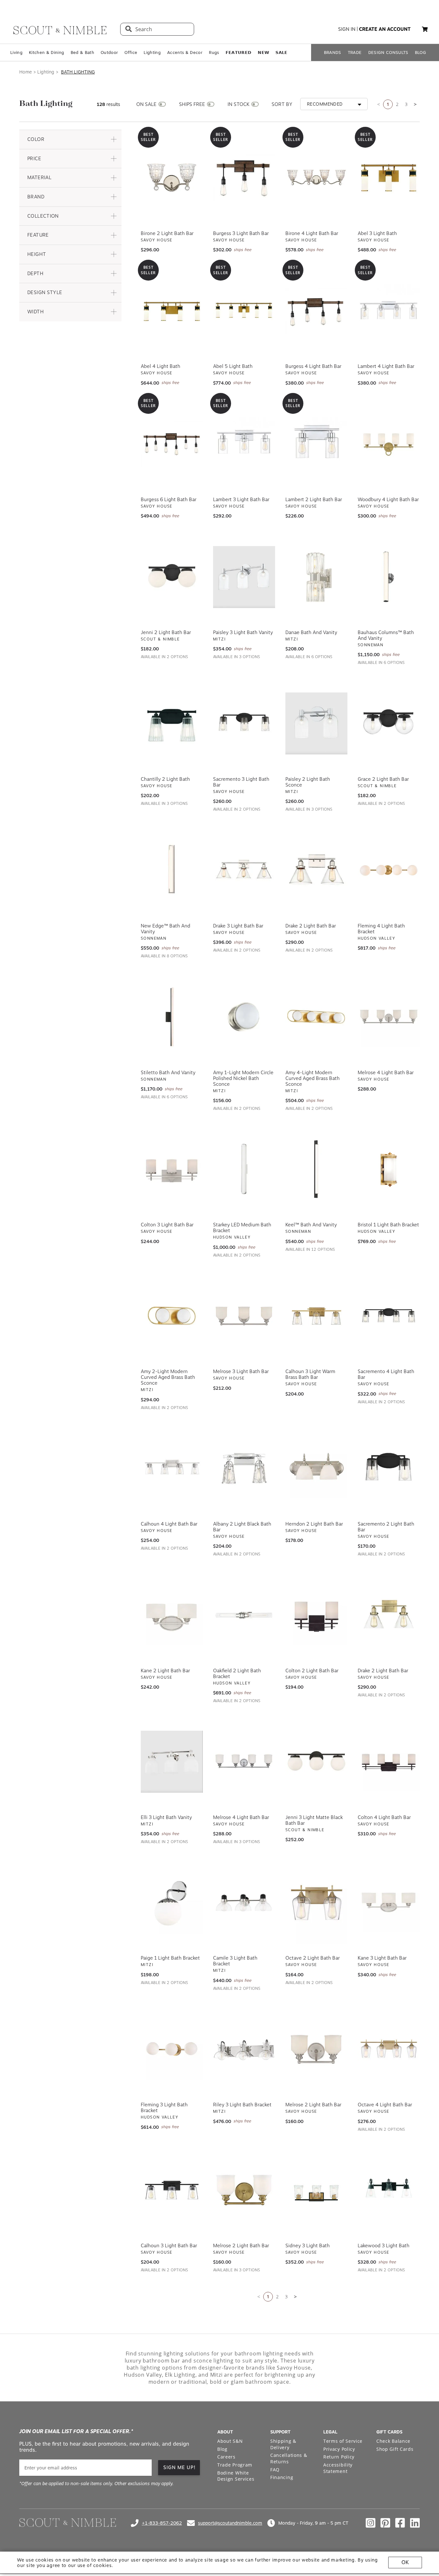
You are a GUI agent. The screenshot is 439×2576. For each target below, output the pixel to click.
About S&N (230, 2441)
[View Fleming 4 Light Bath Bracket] (389, 870)
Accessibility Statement (338, 2468)
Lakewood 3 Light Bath (384, 2246)
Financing (282, 2477)
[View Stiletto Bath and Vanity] (172, 1017)
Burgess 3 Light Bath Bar (241, 233)
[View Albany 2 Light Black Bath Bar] (244, 1468)
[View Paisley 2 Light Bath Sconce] (316, 724)
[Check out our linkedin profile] (415, 2523)
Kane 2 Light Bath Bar (165, 1671)
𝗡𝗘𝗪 (263, 52)
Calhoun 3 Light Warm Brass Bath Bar (310, 1374)
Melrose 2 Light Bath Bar (313, 2105)
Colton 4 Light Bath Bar (384, 1817)
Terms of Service (343, 2441)
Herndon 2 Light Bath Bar (314, 1524)
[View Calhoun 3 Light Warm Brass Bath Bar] (316, 1316)
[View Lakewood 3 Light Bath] (389, 2190)
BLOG (421, 52)
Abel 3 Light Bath (377, 233)
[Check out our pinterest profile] (385, 2523)
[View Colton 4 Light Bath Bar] (389, 1762)
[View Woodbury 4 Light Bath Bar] (389, 444)
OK (405, 2562)
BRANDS (333, 52)
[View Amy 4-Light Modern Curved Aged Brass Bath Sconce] (316, 1017)
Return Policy (339, 2457)
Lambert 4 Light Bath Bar (386, 366)
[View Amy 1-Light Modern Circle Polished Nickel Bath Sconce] (244, 1017)
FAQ (275, 2470)
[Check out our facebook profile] (400, 2523)
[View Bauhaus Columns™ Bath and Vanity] (389, 577)
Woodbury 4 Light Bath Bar (388, 500)
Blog (222, 2449)
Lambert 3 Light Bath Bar (241, 500)
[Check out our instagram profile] (371, 2523)
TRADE (355, 52)
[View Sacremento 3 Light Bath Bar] (244, 724)
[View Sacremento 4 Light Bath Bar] (389, 1316)
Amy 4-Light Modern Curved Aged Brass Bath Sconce (313, 1078)
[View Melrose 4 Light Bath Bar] (389, 1017)
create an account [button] (385, 29)
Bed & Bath (82, 52)
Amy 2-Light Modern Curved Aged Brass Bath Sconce (168, 1377)
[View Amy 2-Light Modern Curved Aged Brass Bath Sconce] (172, 1316)
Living (16, 52)
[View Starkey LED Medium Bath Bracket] (244, 1169)
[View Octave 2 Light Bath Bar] (316, 1902)
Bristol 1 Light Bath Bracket (388, 1225)
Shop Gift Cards (395, 2449)
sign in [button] (347, 29)
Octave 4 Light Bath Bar (385, 2105)
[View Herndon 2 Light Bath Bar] (316, 1468)
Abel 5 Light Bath (233, 366)
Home (26, 72)
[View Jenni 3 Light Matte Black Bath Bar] (316, 1762)
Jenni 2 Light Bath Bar (166, 632)
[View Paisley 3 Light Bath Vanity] (244, 577)
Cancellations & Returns (289, 2458)
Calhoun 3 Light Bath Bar (169, 2246)
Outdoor (109, 52)
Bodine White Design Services (236, 2476)
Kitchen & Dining (46, 52)
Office (131, 52)
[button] (70, 139)
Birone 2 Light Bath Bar (167, 233)
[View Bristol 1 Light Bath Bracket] (389, 1169)
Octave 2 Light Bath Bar (313, 1958)
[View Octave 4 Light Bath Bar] (389, 2049)
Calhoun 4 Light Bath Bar (169, 1524)
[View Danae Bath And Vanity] (316, 577)
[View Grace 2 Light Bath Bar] (389, 724)
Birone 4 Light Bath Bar (312, 233)
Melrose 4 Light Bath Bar (386, 1073)
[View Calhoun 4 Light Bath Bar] (172, 1468)
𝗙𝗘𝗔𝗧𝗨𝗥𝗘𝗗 (239, 52)
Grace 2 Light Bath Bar (383, 779)
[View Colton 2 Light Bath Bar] (316, 1615)
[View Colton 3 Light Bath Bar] (172, 1169)
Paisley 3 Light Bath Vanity (243, 632)
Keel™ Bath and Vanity (311, 1225)
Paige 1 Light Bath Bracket (170, 1958)
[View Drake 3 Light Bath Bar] (244, 870)
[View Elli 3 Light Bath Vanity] (172, 1762)
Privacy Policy (339, 2449)
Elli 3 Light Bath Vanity (166, 1817)
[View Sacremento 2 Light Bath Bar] (389, 1468)
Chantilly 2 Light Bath (165, 779)
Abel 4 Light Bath (161, 366)
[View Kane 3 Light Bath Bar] (389, 1902)
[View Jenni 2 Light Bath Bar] (172, 577)
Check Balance (393, 2441)
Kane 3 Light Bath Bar (382, 1958)
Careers (226, 2457)
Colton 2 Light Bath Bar (312, 1671)
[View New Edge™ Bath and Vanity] (172, 870)
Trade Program (235, 2465)
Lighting (152, 52)
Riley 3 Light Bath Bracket (242, 2105)
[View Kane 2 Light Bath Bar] (172, 1615)
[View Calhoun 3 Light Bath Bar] (172, 2190)
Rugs (214, 52)
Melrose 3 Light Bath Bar (241, 1371)
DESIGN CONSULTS (388, 52)
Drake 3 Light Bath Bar (238, 926)
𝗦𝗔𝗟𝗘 (281, 52)
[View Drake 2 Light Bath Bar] (316, 870)
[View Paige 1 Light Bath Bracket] (172, 1902)
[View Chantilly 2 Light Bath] (172, 724)
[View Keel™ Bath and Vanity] (316, 1169)
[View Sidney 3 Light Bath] (316, 2190)
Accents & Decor (185, 52)
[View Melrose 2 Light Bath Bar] (316, 2049)
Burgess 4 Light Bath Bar (313, 366)
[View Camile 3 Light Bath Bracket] (244, 1902)
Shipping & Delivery (283, 2444)
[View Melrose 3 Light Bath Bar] (244, 1316)
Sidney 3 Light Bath (308, 2246)
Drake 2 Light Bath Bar (311, 926)
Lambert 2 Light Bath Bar (314, 500)
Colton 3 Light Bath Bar (167, 1225)
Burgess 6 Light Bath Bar (169, 500)
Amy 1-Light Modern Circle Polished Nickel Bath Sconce (243, 1078)
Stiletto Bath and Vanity (168, 1073)
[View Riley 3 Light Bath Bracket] (244, 2049)
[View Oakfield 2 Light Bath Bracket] (244, 1615)
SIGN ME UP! (179, 2467)
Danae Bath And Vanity (311, 632)
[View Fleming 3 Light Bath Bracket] (172, 2049)
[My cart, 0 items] (425, 29)
